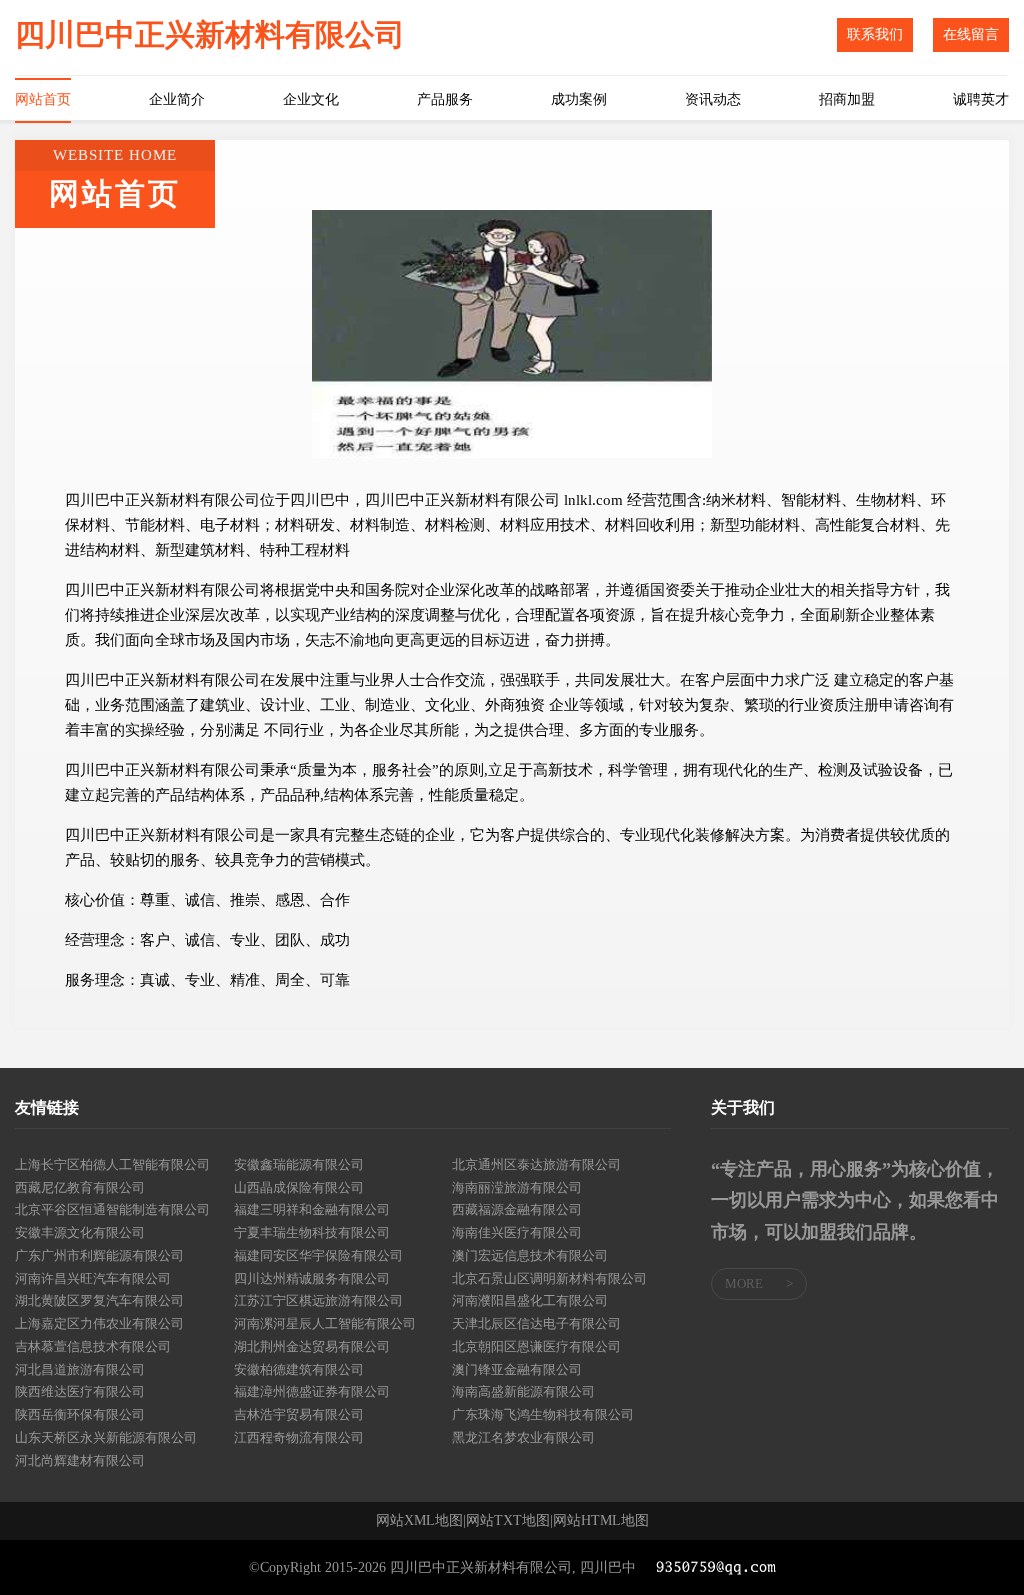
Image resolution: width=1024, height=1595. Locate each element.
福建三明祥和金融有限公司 (312, 1209)
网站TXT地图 (508, 1521)
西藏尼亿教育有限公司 (80, 1187)
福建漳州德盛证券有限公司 (312, 1391)
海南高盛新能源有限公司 (523, 1391)
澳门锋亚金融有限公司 (517, 1369)
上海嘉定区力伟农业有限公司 (99, 1323)
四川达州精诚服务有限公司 (312, 1278)
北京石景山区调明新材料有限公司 (549, 1278)
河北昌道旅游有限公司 (80, 1369)
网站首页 (43, 99)
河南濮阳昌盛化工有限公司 (530, 1300)
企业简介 (177, 99)
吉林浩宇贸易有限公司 (299, 1414)
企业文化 (311, 99)
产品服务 (445, 99)
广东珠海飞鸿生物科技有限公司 (543, 1414)
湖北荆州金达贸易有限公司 (312, 1346)
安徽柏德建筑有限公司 (299, 1369)
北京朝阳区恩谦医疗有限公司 (536, 1346)
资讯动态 (713, 99)
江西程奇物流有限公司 (299, 1437)
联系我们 (875, 34)
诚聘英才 (981, 99)
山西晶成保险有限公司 (299, 1187)
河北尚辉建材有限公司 (80, 1460)
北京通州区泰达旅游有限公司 (536, 1164)
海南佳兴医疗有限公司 (517, 1232)
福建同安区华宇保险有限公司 (318, 1255)
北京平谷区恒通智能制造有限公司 (112, 1209)
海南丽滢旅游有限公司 (517, 1187)
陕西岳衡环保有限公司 (80, 1414)
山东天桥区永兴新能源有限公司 (106, 1437)
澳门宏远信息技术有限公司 (530, 1255)
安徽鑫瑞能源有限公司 (299, 1164)
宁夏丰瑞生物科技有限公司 (312, 1232)
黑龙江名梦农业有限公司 (523, 1437)
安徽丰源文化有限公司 (80, 1232)
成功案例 (579, 99)
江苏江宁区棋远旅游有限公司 (318, 1300)
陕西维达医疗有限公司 (80, 1391)
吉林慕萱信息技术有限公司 (93, 1346)
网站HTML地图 (601, 1521)
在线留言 (971, 34)
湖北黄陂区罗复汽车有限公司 (99, 1300)
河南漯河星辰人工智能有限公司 (325, 1323)
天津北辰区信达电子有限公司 (536, 1323)
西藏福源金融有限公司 (517, 1209)
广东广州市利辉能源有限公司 (99, 1255)
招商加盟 (847, 99)
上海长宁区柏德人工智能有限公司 (112, 1164)
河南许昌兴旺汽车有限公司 (93, 1278)
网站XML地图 (419, 1521)
